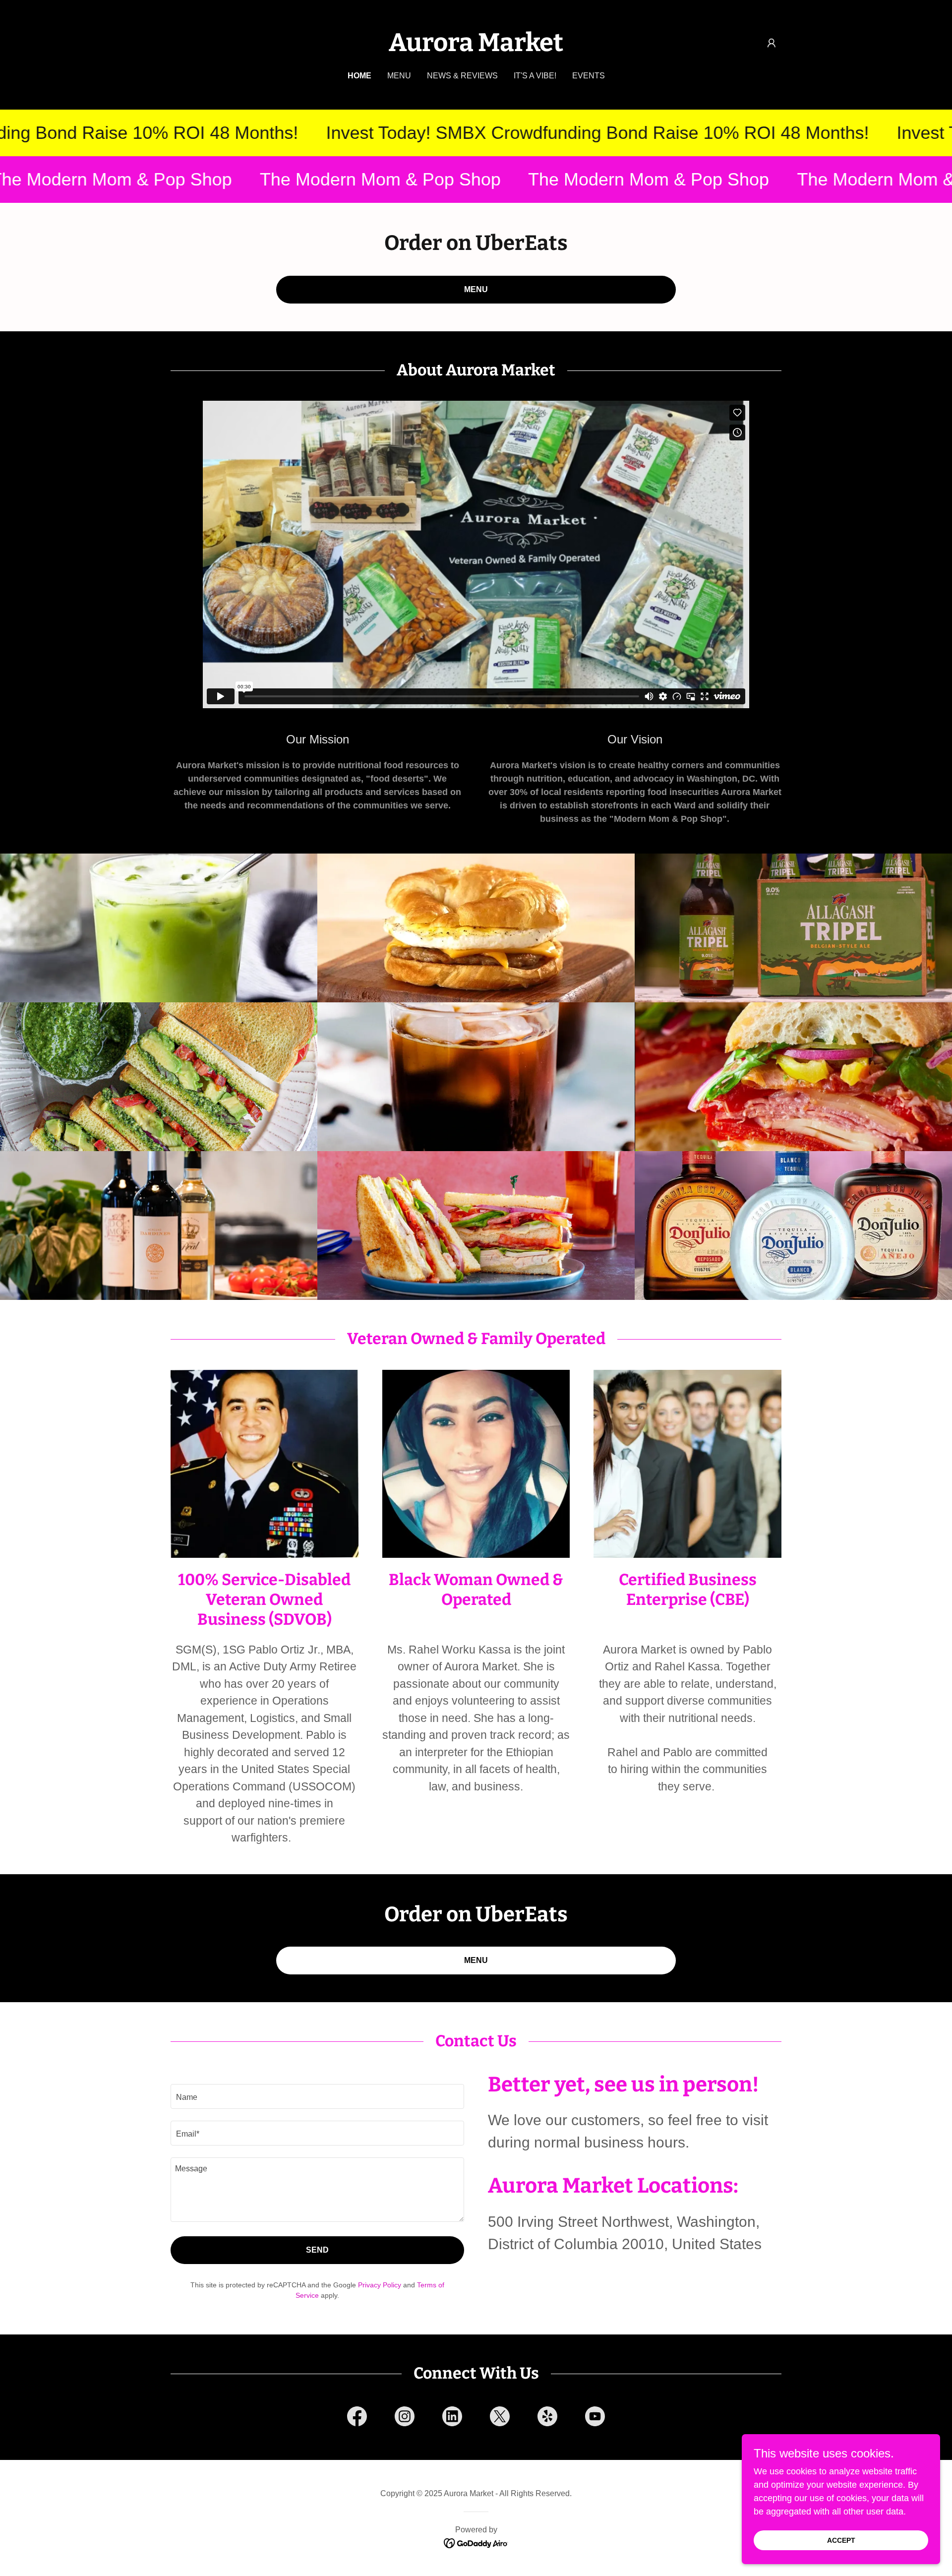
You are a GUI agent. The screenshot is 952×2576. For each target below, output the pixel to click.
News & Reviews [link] (462, 76)
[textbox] (317, 2096)
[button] (772, 43)
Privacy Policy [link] (380, 2285)
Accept (841, 2540)
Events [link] (589, 76)
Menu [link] (399, 76)
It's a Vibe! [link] (535, 76)
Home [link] (359, 76)
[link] (476, 48)
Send (317, 2250)
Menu (476, 289)
